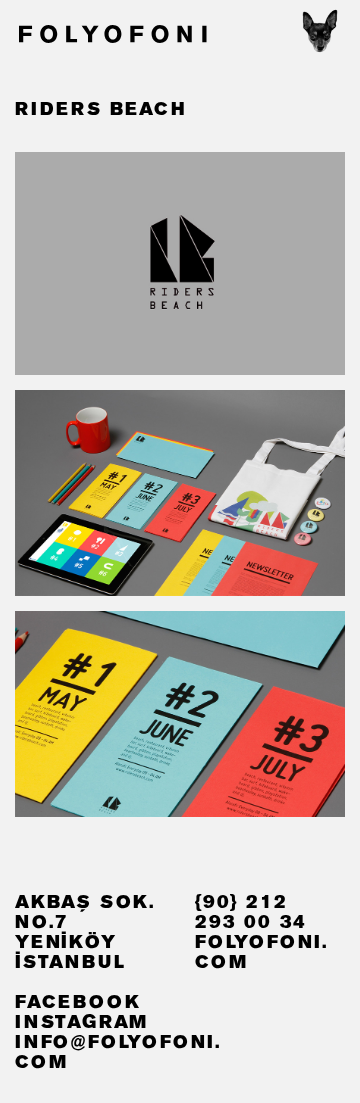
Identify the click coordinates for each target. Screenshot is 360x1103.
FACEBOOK (77, 1003)
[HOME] (111, 36)
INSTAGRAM (81, 1023)
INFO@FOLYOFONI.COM (118, 1053)
